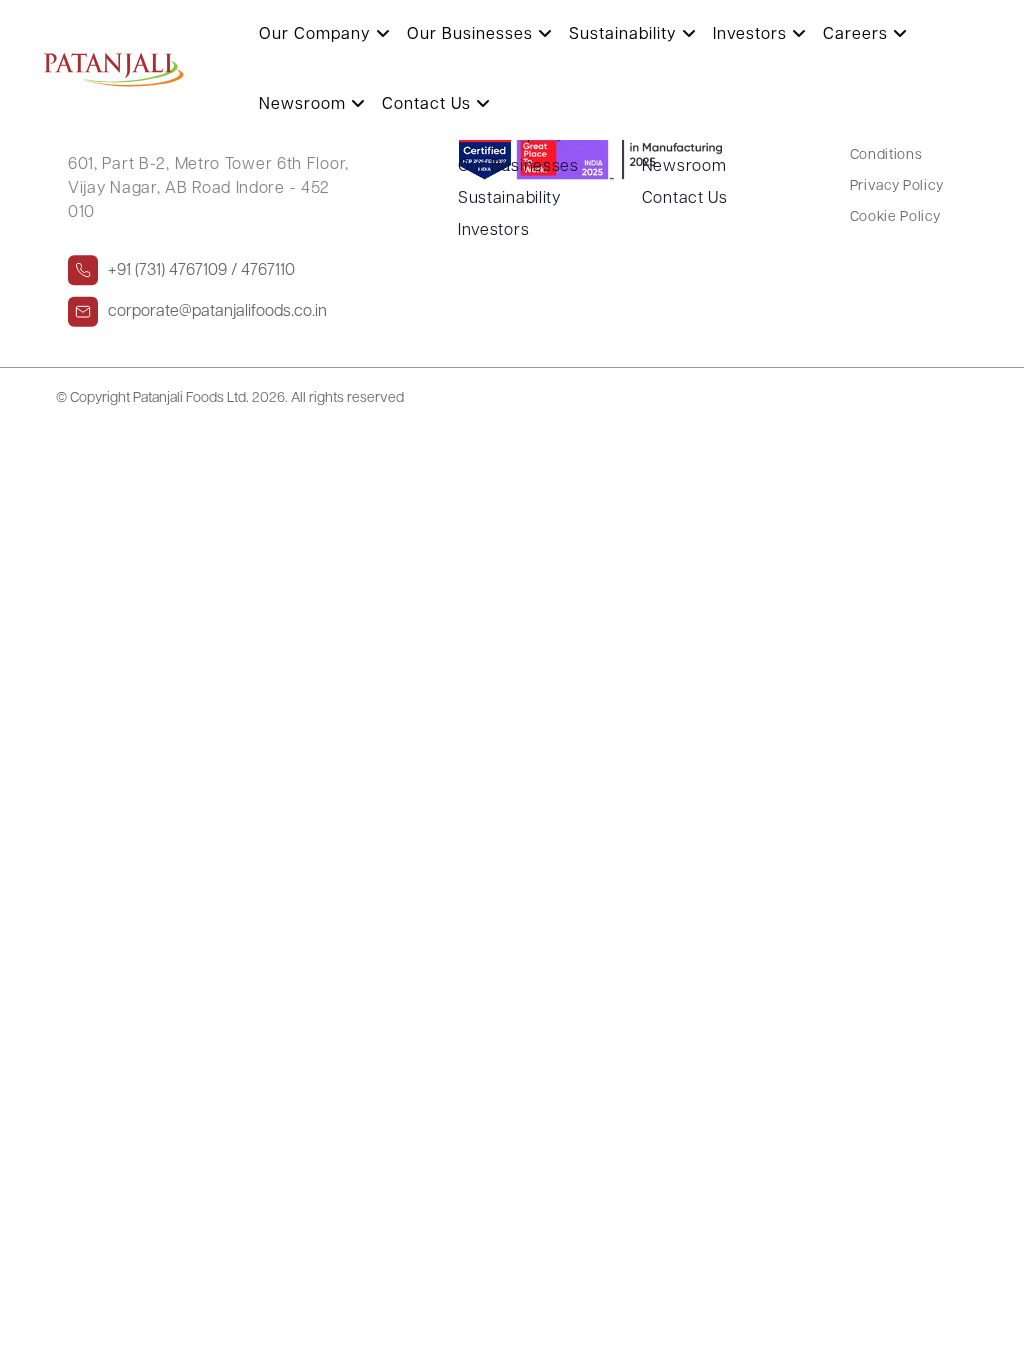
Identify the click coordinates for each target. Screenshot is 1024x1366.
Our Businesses (472, 35)
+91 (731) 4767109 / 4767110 (201, 270)
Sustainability (625, 35)
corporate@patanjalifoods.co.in (217, 311)
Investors (752, 35)
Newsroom (305, 105)
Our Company (317, 35)
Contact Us (429, 105)
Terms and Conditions (886, 145)
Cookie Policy (895, 217)
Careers (858, 35)
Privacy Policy (897, 186)
